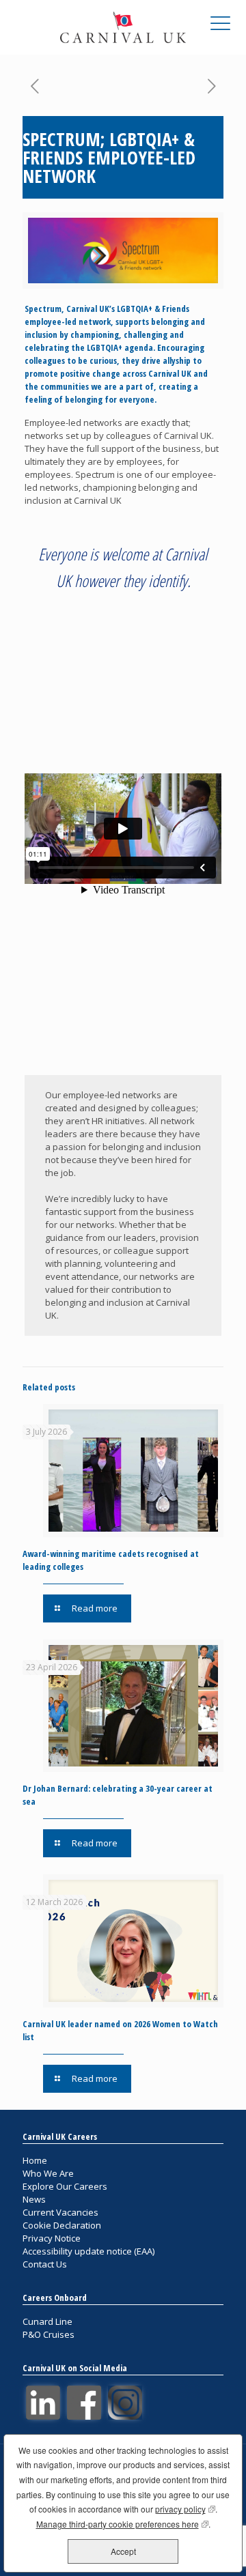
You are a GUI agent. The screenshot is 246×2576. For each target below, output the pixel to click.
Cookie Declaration (62, 2225)
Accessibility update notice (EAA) (88, 2251)
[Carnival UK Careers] (123, 27)
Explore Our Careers (65, 2186)
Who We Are (48, 2173)
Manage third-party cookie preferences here (122, 2524)
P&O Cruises (49, 2334)
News (34, 2199)
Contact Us (45, 2264)
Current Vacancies (60, 2212)
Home (35, 2160)
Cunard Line (47, 2321)
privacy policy (185, 2509)
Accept (123, 2551)
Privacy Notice (52, 2238)
